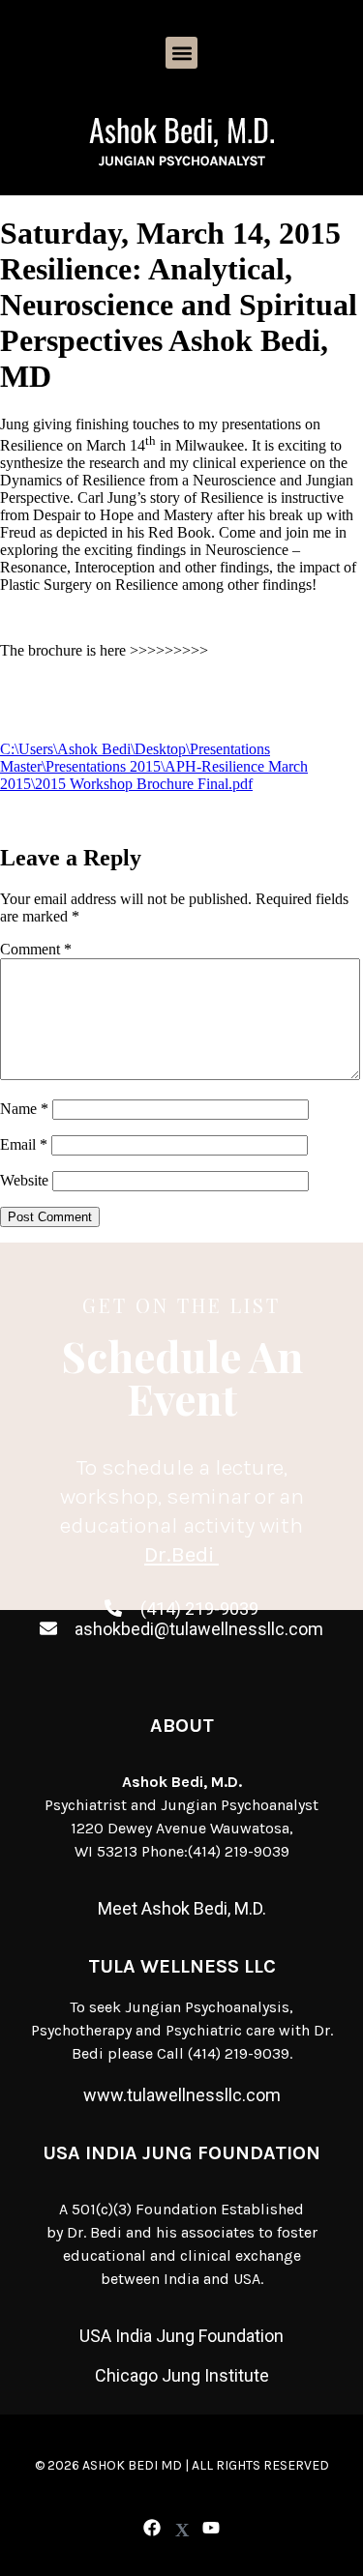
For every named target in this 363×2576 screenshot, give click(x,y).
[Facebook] (152, 2528)
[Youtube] (211, 2528)
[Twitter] (181, 2530)
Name (24, 1109)
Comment (36, 949)
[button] (181, 53)
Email (24, 1144)
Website (24, 1180)
